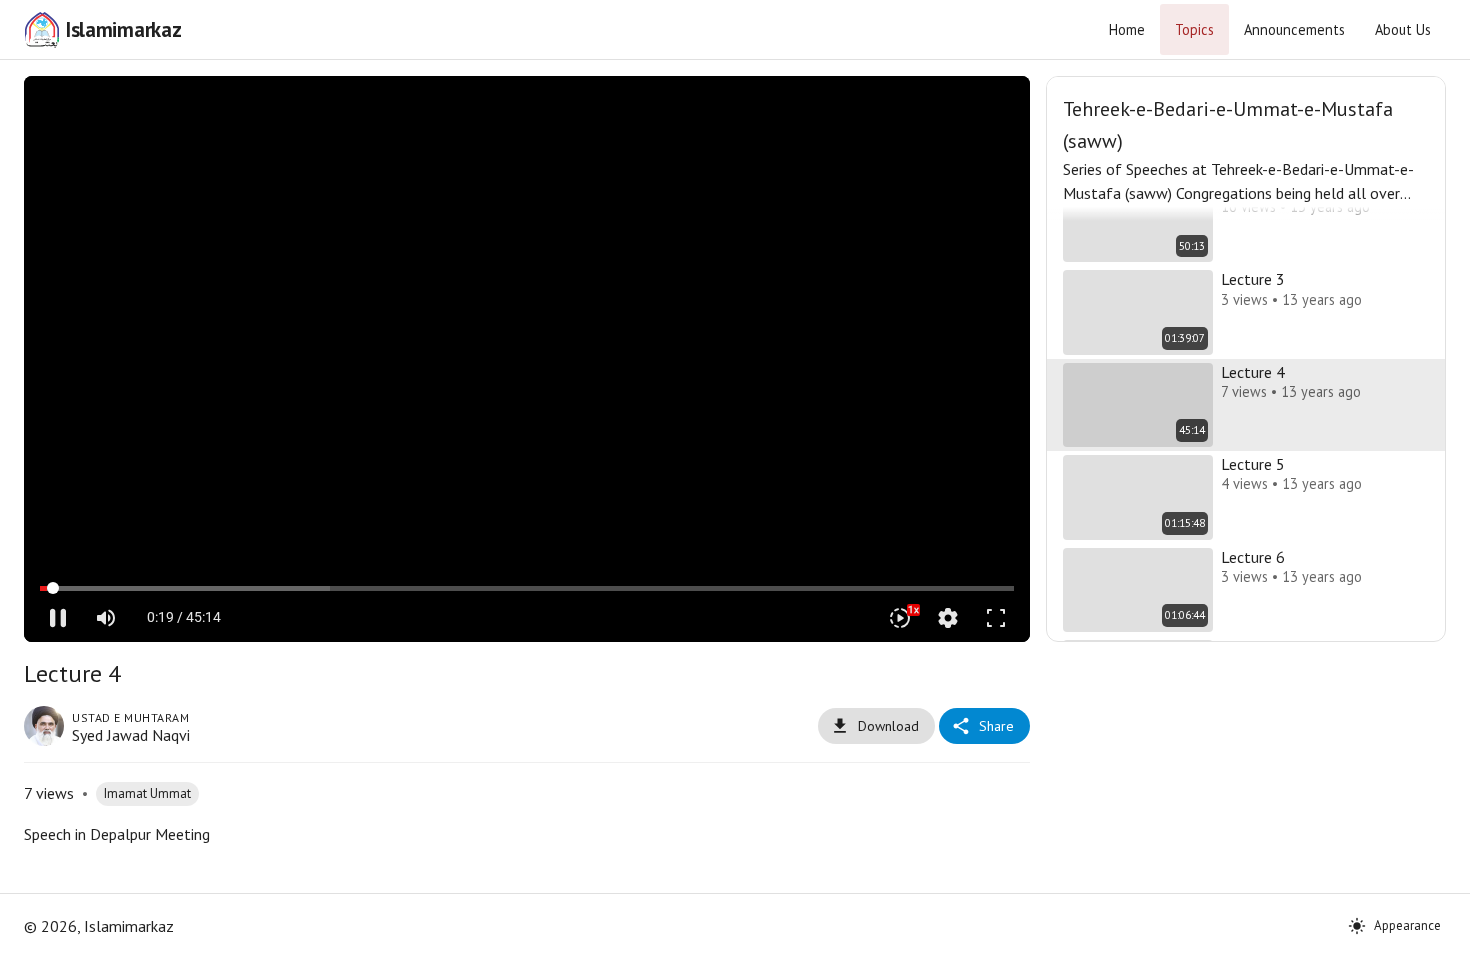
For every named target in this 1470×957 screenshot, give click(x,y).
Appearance (1407, 925)
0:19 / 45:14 (184, 617)
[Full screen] (996, 618)
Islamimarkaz (123, 29)
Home (1127, 29)
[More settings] (948, 618)
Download (888, 726)
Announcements (1294, 29)
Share (996, 726)
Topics (1194, 29)
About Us (1403, 29)
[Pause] (58, 618)
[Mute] (106, 618)
